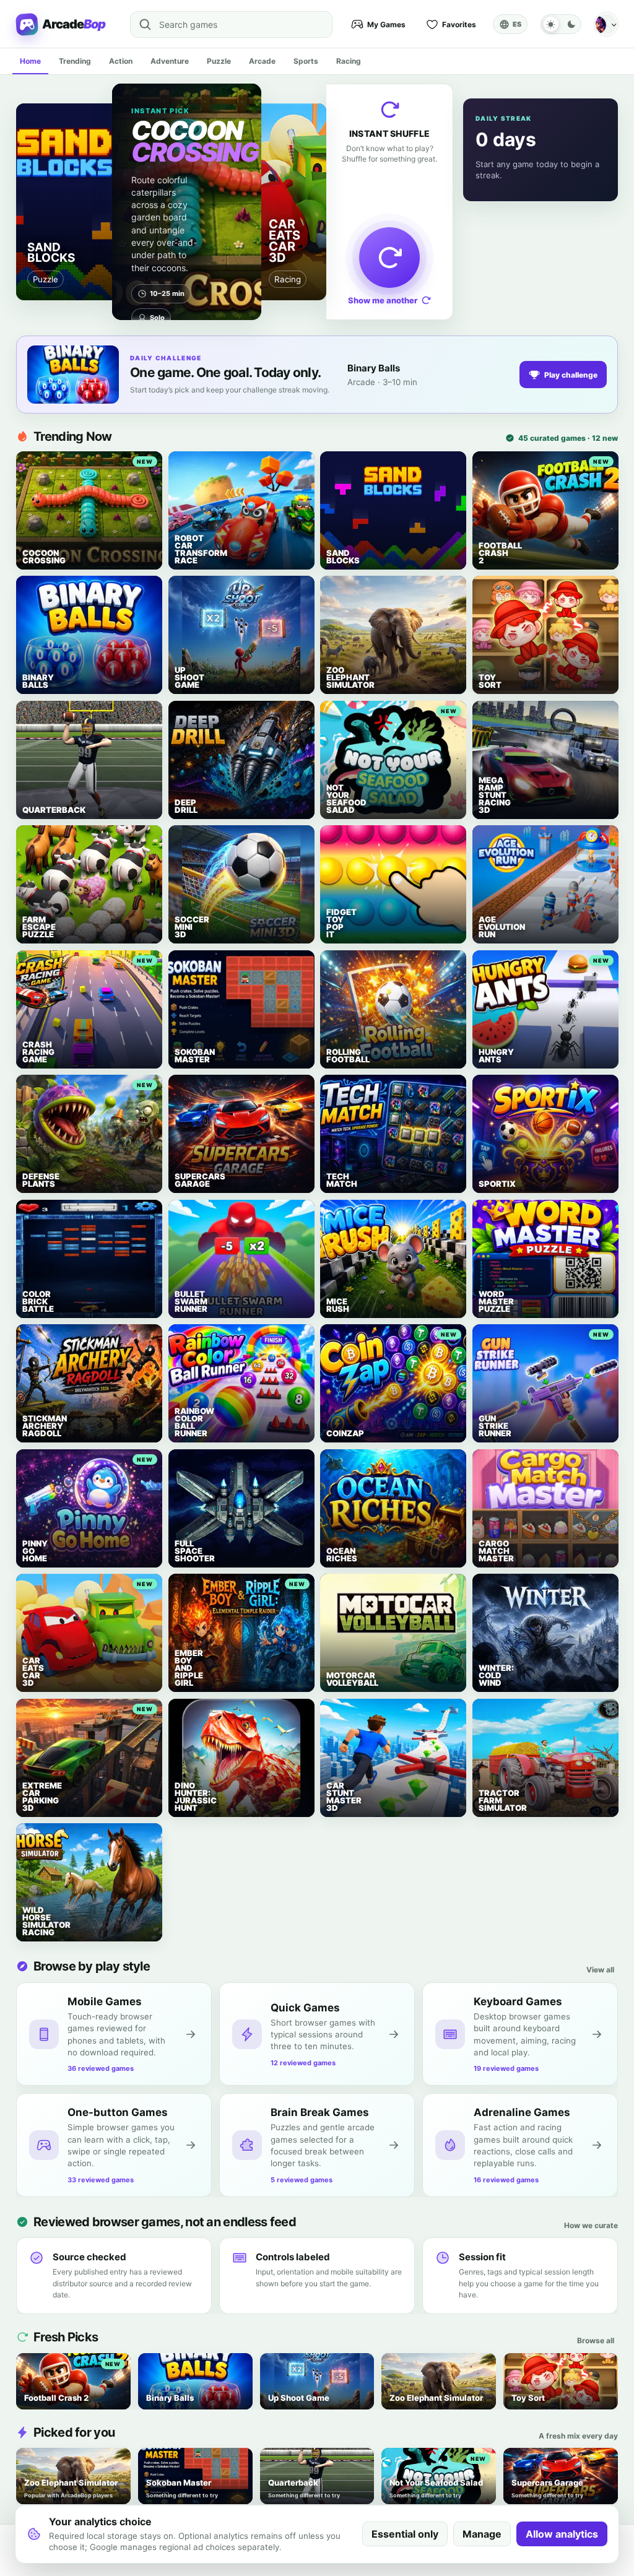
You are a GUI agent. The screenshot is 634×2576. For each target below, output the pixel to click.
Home (30, 61)
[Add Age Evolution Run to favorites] (486, 839)
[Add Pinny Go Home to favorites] (30, 1463)
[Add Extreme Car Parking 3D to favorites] (30, 1713)
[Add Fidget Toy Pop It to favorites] (334, 839)
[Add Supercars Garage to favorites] (182, 1089)
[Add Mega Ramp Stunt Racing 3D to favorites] (486, 715)
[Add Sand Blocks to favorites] (334, 465)
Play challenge (571, 375)
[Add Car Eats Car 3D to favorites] (30, 1588)
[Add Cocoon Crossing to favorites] (30, 465)
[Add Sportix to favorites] (486, 1089)
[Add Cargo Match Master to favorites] (486, 1463)
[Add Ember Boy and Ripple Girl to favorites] (182, 1588)
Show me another (383, 300)
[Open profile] (606, 24)
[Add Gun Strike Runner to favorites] (486, 1338)
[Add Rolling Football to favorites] (334, 964)
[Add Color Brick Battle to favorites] (30, 1214)
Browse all (596, 2340)
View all (600, 1970)
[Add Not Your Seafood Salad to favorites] (334, 715)
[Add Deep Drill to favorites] (182, 715)
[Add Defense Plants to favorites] (30, 1089)
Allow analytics (562, 2534)
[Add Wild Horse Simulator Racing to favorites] (30, 1837)
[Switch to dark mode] (561, 24)
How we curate (591, 2225)
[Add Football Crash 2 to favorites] (486, 465)
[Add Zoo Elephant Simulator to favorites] (334, 590)
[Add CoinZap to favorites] (334, 1338)
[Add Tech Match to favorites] (334, 1089)
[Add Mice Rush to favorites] (334, 1214)
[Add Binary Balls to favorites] (30, 590)
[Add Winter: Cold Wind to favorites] (486, 1588)
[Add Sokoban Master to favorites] (182, 964)
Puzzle (219, 61)
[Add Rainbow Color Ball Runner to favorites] (182, 1338)
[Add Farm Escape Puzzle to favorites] (30, 839)
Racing (349, 61)
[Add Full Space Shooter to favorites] (182, 1463)
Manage (482, 2534)
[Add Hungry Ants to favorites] (486, 964)
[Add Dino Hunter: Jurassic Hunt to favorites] (182, 1713)
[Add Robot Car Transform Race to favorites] (182, 465)
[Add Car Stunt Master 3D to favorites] (334, 1713)
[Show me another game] (389, 258)
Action (121, 61)
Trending (75, 61)
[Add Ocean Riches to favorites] (334, 1463)
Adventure (170, 61)
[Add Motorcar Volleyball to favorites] (334, 1588)
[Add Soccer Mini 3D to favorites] (182, 839)
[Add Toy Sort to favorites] (486, 590)
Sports (306, 61)
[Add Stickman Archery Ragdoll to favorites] (30, 1338)
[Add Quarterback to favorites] (30, 715)
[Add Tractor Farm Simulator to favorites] (486, 1713)
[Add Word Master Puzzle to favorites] (486, 1214)
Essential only (405, 2534)
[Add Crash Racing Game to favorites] (30, 964)
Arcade (262, 61)
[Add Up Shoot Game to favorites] (182, 590)
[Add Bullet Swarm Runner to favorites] (182, 1214)
